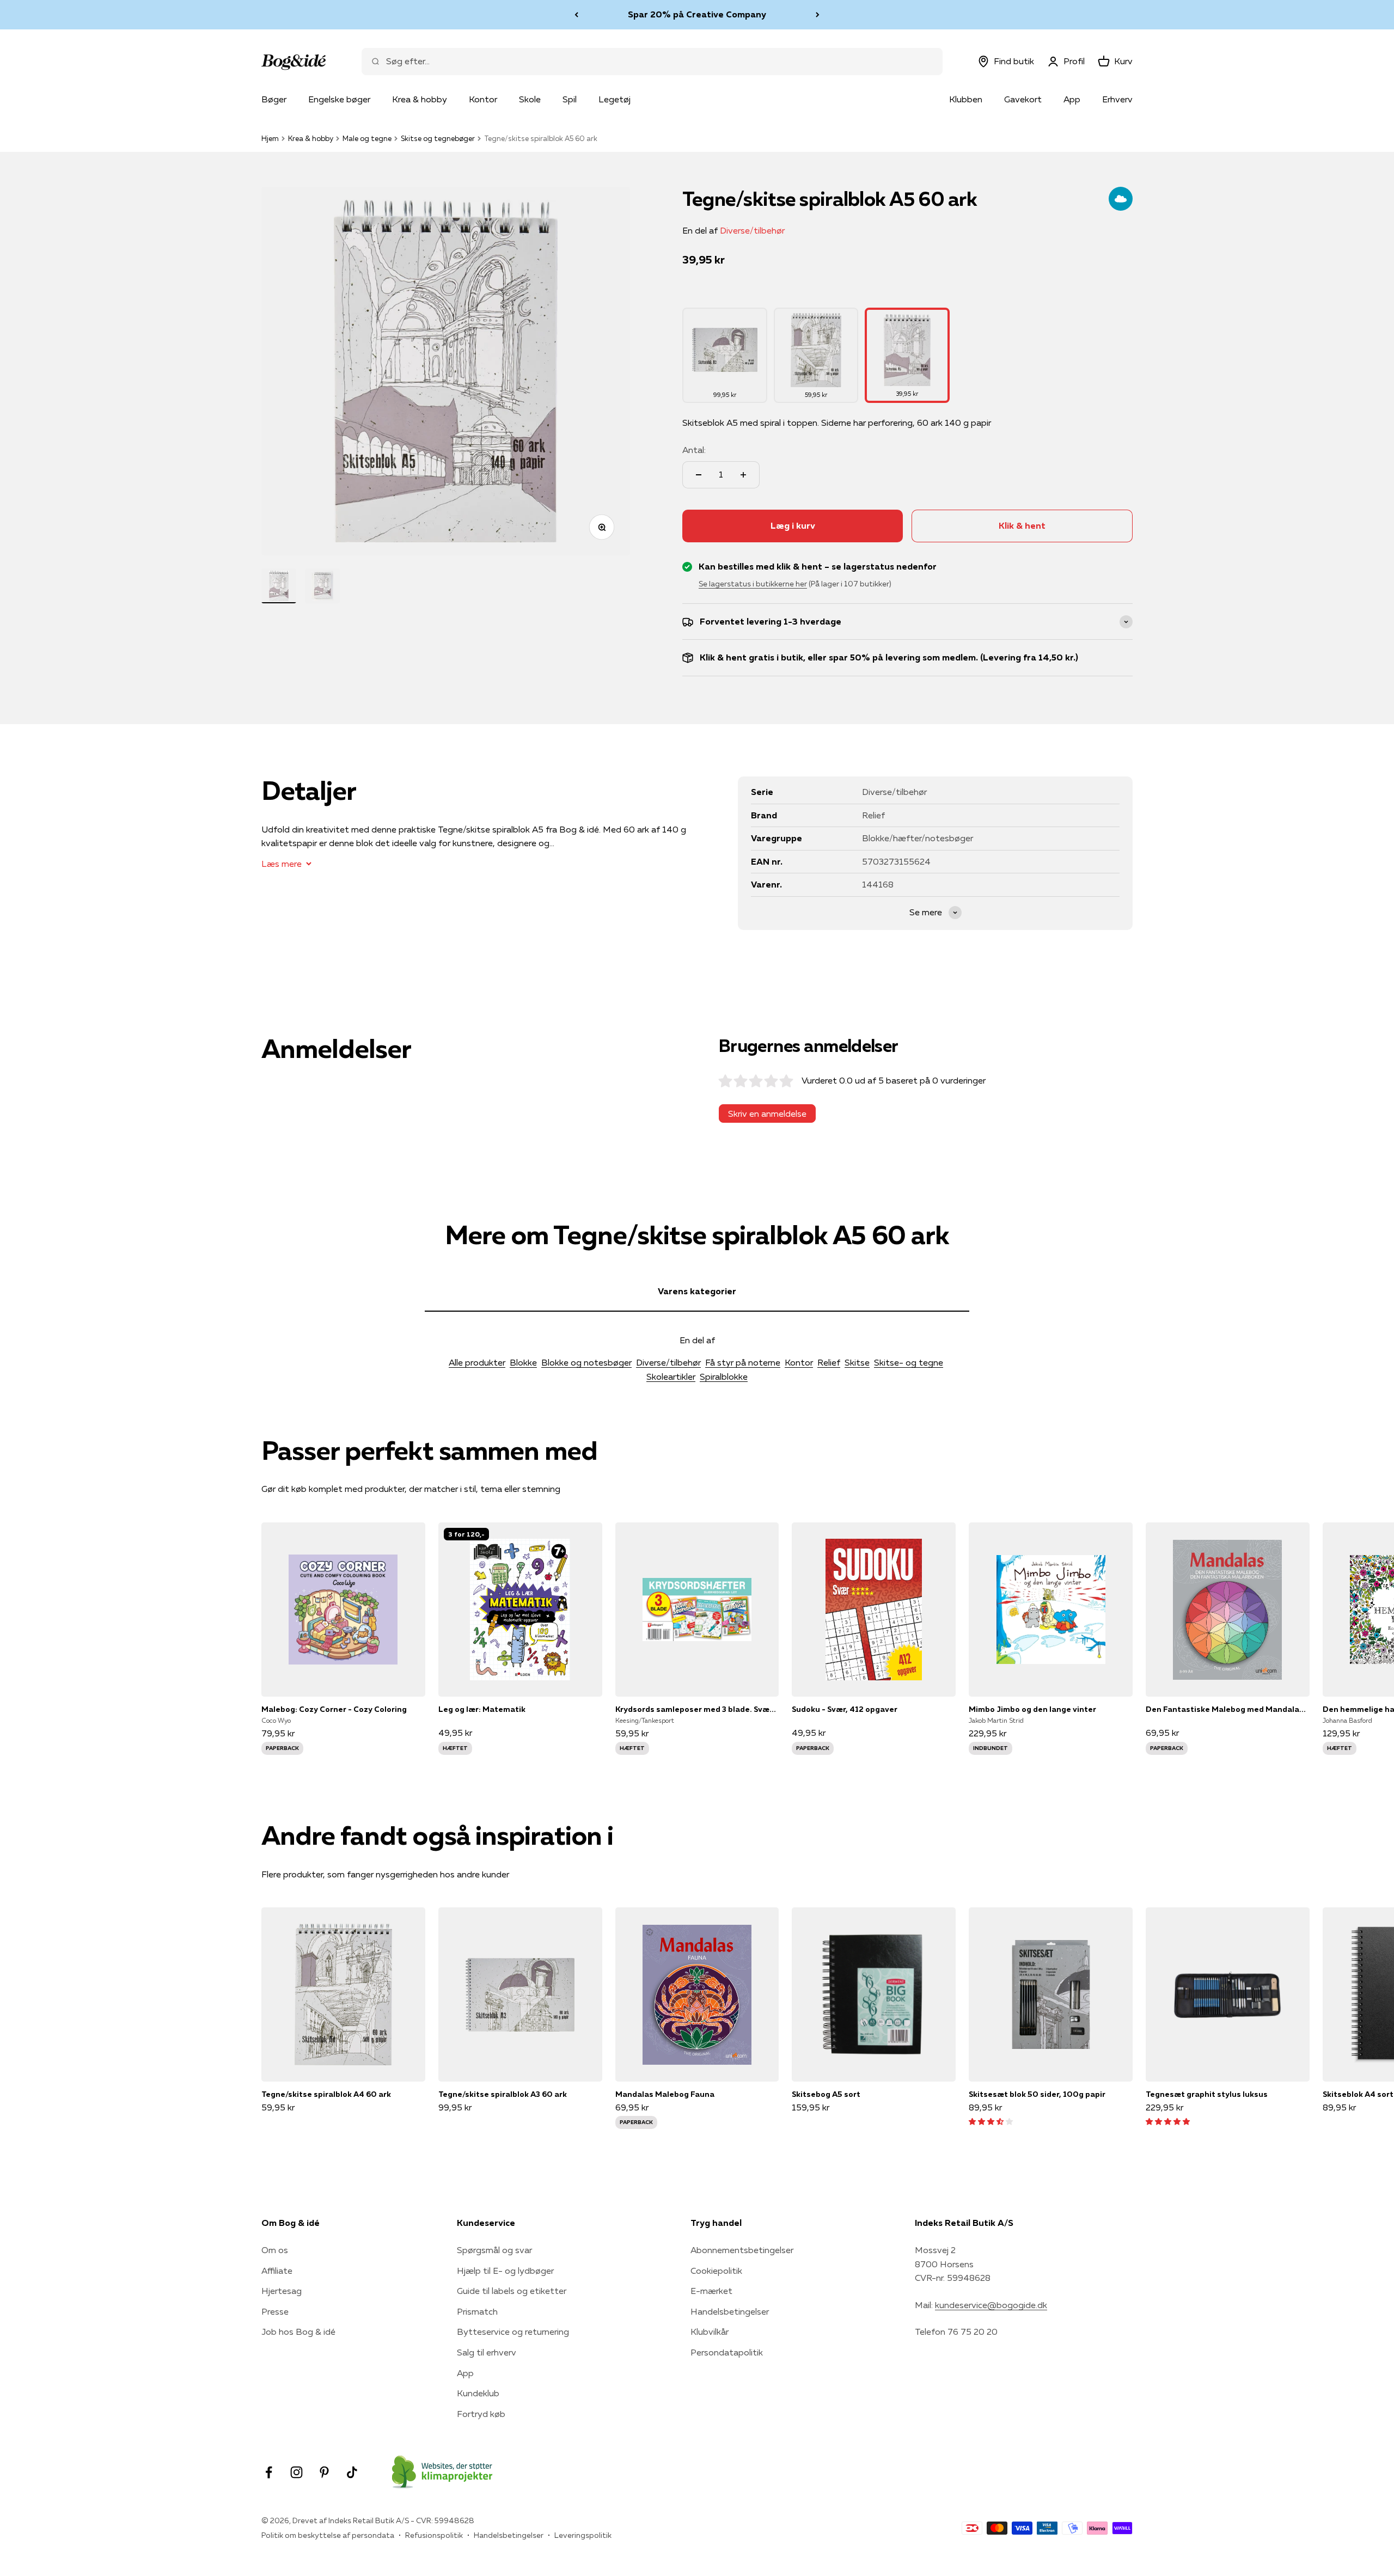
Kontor (483, 99)
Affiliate (277, 2271)
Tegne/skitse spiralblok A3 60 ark (503, 2094)
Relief (829, 1362)
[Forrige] (576, 15)
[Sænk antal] (699, 475)
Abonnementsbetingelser (742, 2250)
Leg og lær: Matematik (482, 1709)
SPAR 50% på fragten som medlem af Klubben (697, 14)
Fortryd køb (481, 2414)
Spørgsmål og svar (494, 2250)
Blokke (523, 1362)
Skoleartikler (671, 1376)
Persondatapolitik (727, 2352)
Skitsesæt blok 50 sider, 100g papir (1037, 2094)
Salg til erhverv (487, 2352)
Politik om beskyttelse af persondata (328, 2535)
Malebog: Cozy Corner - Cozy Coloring (334, 1709)
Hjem (270, 138)
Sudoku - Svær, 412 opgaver (845, 1709)
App (1072, 99)
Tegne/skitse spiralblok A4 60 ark (326, 2094)
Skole (530, 99)
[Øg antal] (743, 475)
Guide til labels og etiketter (512, 2291)
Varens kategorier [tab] (697, 1291)
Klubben (966, 99)
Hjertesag (282, 2291)
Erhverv (1117, 99)
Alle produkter (477, 1362)
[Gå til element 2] (322, 586)
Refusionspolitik (434, 2535)
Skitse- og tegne (909, 1362)
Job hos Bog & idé (298, 2332)
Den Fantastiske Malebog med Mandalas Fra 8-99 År (1228, 1709)
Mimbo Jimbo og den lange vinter (1032, 1709)
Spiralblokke (724, 1376)
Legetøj (615, 99)
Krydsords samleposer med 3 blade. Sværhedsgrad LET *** (697, 1709)
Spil (570, 99)
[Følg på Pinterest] (324, 2472)
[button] (991, 2121)
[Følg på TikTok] (352, 2472)
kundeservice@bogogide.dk (991, 2305)
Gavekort (1023, 99)
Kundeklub (478, 2393)
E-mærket (711, 2291)
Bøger (274, 99)
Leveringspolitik (583, 2535)
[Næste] (818, 15)
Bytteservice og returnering (513, 2332)
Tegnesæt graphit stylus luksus (1207, 2094)
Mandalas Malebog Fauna (665, 2094)
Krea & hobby (420, 99)
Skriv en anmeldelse (767, 1113)
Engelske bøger (339, 99)
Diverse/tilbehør (752, 230)
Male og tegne (367, 138)
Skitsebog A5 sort (826, 2094)
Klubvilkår (710, 2332)
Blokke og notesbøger (586, 1362)
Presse (275, 2311)
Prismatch (477, 2311)
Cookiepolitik (716, 2271)
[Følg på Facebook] (269, 2472)
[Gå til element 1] (279, 586)
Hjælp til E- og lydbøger (505, 2271)
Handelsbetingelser (730, 2311)
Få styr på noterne (743, 1362)
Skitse (857, 1362)
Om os (275, 2250)
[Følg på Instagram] (296, 2472)
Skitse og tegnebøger (438, 138)
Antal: (694, 450)
